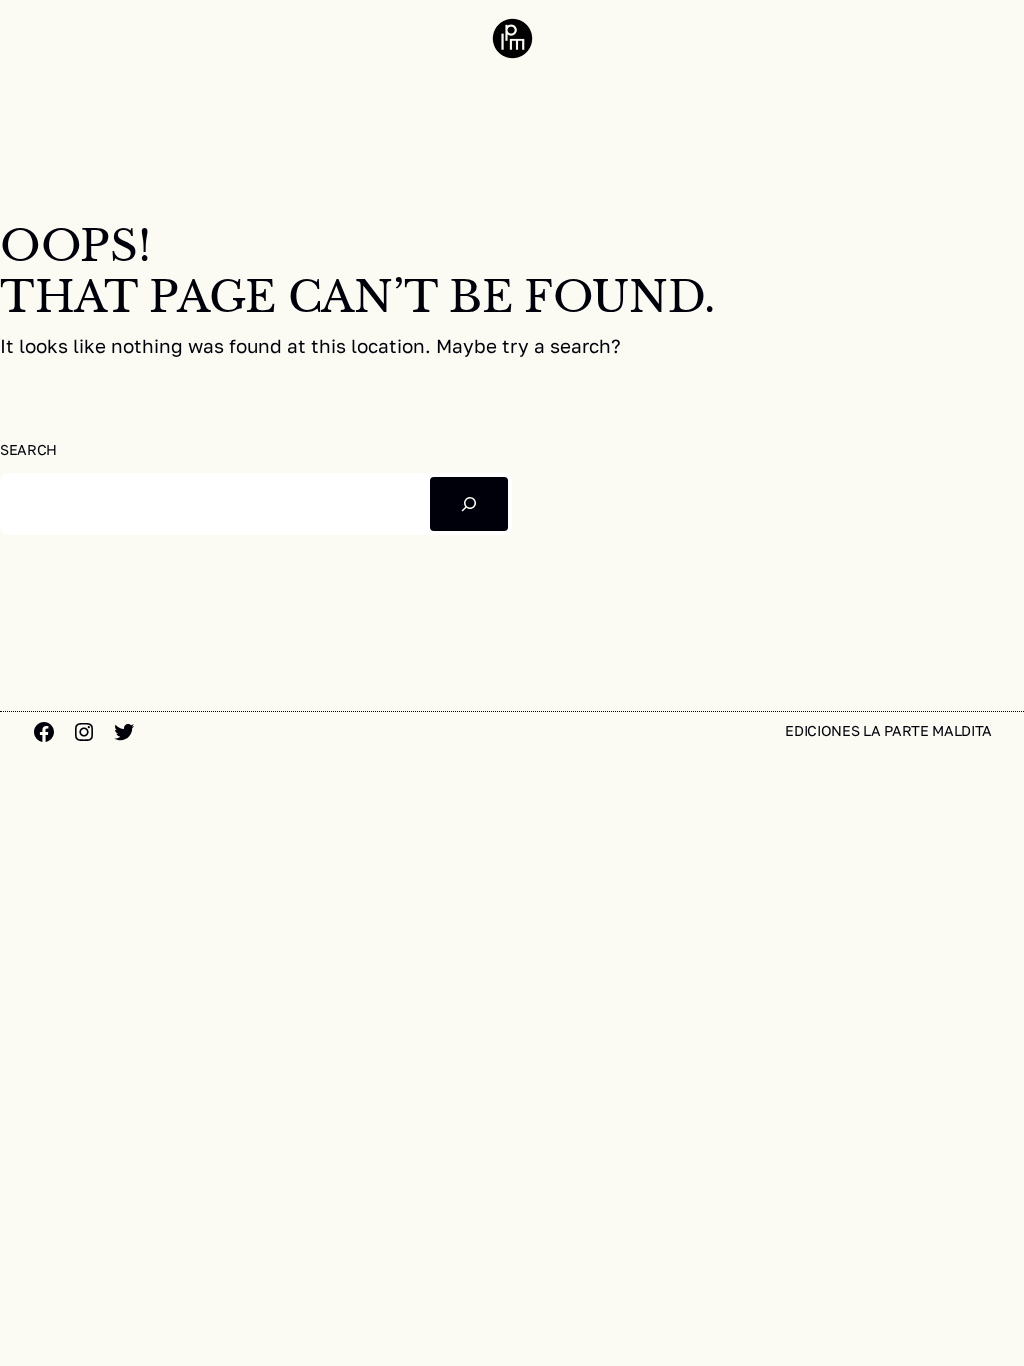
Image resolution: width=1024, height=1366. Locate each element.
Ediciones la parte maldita (888, 730)
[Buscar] (469, 503)
